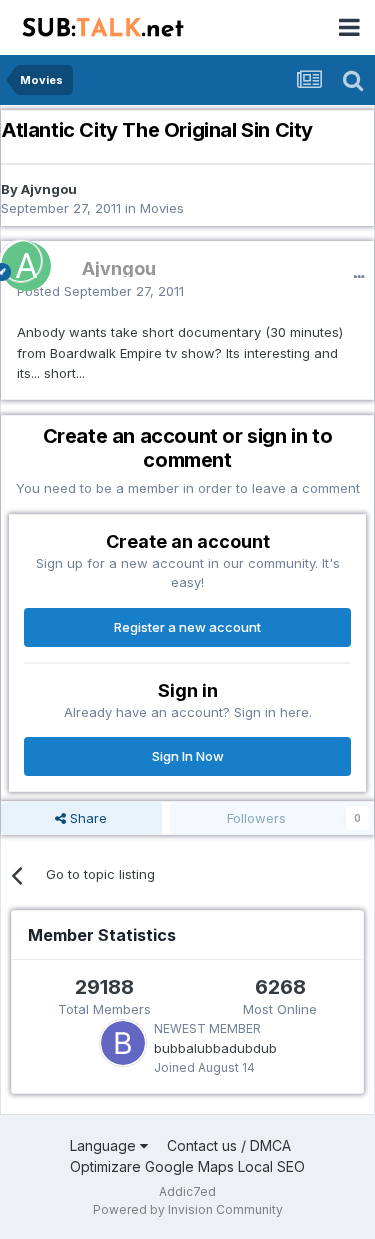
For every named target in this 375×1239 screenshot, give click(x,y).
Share (86, 818)
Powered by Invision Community (188, 1209)
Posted (100, 291)
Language (105, 1145)
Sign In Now (188, 756)
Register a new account (187, 627)
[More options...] (359, 277)
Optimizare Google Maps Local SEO (187, 1166)
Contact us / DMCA (229, 1145)
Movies (162, 208)
